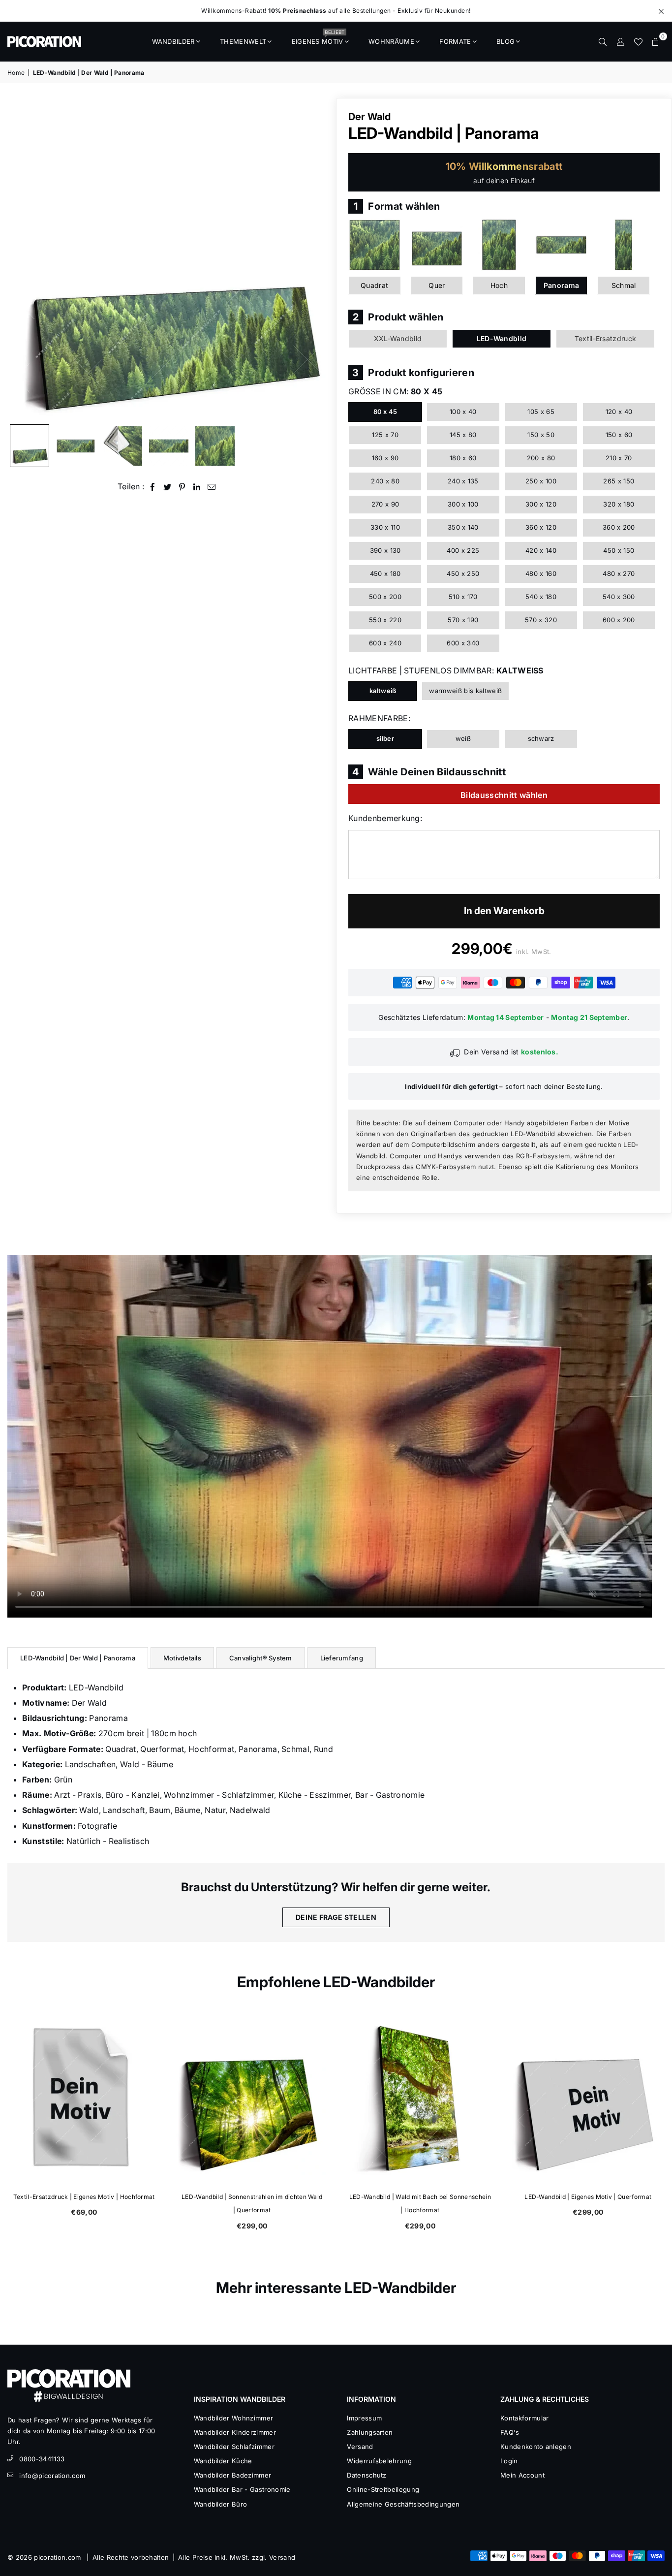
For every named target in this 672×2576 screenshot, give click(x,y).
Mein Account (522, 2475)
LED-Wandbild (502, 338)
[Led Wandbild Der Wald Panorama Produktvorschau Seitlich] (30, 446)
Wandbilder (173, 41)
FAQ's (510, 2432)
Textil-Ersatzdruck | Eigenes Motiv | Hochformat (84, 2197)
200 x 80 (541, 458)
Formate (455, 41)
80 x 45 (385, 412)
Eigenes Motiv (318, 38)
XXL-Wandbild (398, 338)
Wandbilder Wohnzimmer (234, 2418)
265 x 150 (619, 481)
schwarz (541, 738)
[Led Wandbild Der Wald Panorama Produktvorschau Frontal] (76, 446)
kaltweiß (383, 691)
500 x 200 (385, 597)
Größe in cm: (395, 391)
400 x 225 (463, 550)
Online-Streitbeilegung (383, 2489)
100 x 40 (463, 412)
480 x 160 (541, 573)
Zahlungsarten (370, 2432)
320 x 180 (619, 504)
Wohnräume (391, 41)
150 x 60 (619, 435)
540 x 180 (541, 597)
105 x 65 (541, 412)
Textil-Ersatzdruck (606, 338)
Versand (360, 2447)
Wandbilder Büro (221, 2504)
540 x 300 (619, 597)
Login (509, 2461)
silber (385, 738)
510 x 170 (463, 597)
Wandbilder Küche (223, 2461)
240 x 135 (463, 481)
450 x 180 (385, 573)
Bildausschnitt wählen (504, 795)
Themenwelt (243, 41)
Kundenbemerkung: (385, 818)
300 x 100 (463, 504)
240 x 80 (385, 481)
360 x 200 (619, 527)
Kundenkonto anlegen (536, 2447)
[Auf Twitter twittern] (168, 487)
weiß (463, 738)
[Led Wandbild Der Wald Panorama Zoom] (215, 446)
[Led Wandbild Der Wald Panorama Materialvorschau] (122, 446)
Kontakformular (524, 2418)
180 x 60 (463, 458)
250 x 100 (541, 481)
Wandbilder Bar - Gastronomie (242, 2489)
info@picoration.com (52, 2476)
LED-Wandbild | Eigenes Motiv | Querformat (588, 2197)
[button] (656, 41)
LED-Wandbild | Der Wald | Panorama (78, 1658)
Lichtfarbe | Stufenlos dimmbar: (446, 670)
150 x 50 (541, 435)
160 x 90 (385, 458)
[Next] (315, 259)
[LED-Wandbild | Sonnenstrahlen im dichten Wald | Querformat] (252, 2099)
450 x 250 (463, 573)
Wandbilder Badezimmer (233, 2475)
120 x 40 (619, 412)
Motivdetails (182, 1658)
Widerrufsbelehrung (379, 2461)
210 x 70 (619, 458)
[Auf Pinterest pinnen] (182, 487)
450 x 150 (619, 550)
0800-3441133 (42, 2459)
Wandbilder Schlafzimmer (234, 2447)
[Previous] (21, 259)
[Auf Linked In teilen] (197, 487)
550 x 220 (385, 620)
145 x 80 (463, 435)
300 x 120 (541, 504)
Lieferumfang (342, 1658)
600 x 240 (385, 643)
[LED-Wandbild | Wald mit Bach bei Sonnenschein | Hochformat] (420, 2099)
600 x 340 (463, 643)
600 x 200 (619, 620)
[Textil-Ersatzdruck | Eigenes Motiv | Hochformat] (84, 2099)
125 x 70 (385, 435)
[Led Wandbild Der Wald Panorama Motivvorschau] (169, 446)
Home (16, 73)
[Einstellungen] (620, 41)
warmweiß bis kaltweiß (465, 691)
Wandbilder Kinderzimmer (235, 2432)
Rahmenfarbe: (379, 718)
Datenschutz (367, 2475)
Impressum (364, 2418)
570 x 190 (463, 620)
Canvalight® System (261, 1658)
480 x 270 (619, 573)
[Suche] (603, 41)
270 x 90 (385, 504)
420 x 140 (541, 550)
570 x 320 (541, 620)
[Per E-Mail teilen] (212, 487)
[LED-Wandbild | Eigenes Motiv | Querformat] (588, 2099)
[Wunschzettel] (638, 41)
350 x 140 (463, 527)
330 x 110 (385, 527)
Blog (505, 41)
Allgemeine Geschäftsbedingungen (403, 2504)
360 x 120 (541, 527)
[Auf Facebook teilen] (153, 487)
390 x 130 (385, 550)
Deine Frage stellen (336, 1917)
